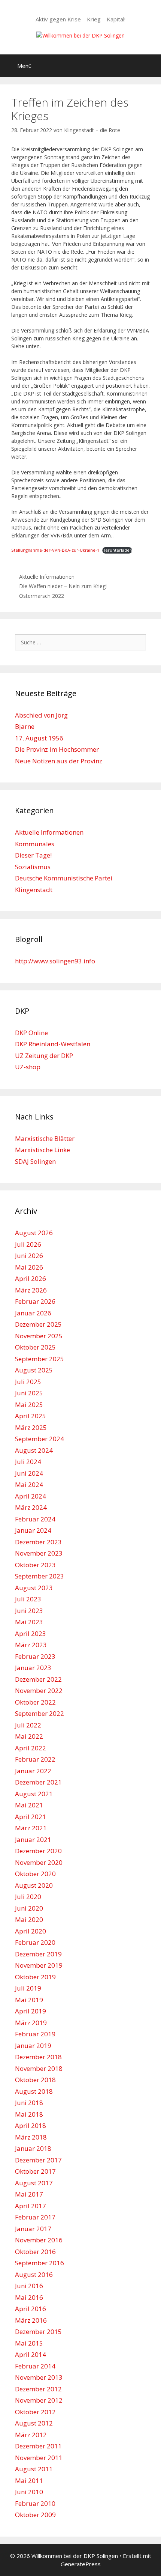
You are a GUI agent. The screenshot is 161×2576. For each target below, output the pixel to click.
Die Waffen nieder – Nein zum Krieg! (63, 586)
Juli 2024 (28, 1462)
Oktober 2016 (35, 2252)
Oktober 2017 (35, 2171)
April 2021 (31, 1817)
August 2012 (34, 2423)
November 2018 (39, 2068)
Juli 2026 (28, 1244)
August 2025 (34, 1370)
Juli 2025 (28, 1382)
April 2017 (31, 2206)
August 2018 (34, 2091)
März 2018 (31, 2137)
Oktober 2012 (35, 2412)
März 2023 (31, 1645)
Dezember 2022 (38, 1679)
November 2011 (39, 2458)
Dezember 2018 (38, 2057)
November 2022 (39, 1690)
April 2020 (31, 1931)
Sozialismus (33, 867)
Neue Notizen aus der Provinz (59, 761)
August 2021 (34, 1794)
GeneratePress (81, 2564)
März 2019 (31, 2023)
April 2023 (31, 1633)
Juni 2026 (29, 1256)
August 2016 (34, 2274)
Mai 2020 (29, 1919)
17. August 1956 (39, 738)
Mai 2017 (29, 2194)
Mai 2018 (29, 2114)
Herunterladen (117, 550)
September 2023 (40, 1576)
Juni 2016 (29, 2286)
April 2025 (31, 1416)
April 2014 (31, 2354)
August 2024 (34, 1450)
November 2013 (39, 2377)
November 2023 (39, 1553)
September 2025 (40, 1359)
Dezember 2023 (38, 1542)
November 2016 (39, 2240)
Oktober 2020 (35, 1874)
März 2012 (31, 2435)
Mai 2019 (29, 2000)
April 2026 (31, 1278)
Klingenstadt (34, 890)
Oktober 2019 (35, 1977)
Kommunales (35, 844)
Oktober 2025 (35, 1347)
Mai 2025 (29, 1405)
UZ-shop (28, 1067)
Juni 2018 (29, 2103)
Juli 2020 (28, 1897)
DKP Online (31, 1033)
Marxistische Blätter (45, 1138)
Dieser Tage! (33, 855)
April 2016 (31, 2309)
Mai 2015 (29, 2343)
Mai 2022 (29, 1736)
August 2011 (34, 2469)
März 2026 (31, 1290)
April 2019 (31, 2011)
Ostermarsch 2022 (42, 596)
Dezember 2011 (38, 2446)
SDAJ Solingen (35, 1161)
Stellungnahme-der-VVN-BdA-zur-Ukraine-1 (55, 550)
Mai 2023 (29, 1622)
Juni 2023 (29, 1611)
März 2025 (31, 1427)
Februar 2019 (35, 2034)
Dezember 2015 (38, 2331)
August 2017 (34, 2183)
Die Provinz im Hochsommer (57, 749)
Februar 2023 (35, 1656)
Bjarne (25, 726)
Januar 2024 (33, 1530)
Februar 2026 (35, 1301)
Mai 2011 (29, 2480)
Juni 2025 (29, 1393)
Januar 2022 (33, 1771)
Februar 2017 (35, 2217)
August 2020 (34, 1885)
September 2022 (40, 1713)
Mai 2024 (29, 1484)
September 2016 (40, 2263)
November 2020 (39, 1862)
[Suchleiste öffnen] (150, 66)
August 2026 (34, 1233)
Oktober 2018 (35, 2080)
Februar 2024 (35, 1519)
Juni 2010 (29, 2492)
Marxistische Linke (42, 1150)
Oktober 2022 (35, 1702)
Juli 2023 (28, 1599)
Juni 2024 (29, 1473)
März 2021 (31, 1828)
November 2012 (39, 2400)
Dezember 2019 (38, 1954)
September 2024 (40, 1439)
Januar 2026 (33, 1313)
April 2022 (31, 1748)
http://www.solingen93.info (55, 961)
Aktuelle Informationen (47, 577)
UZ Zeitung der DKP (44, 1056)
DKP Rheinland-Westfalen (53, 1044)
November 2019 (39, 1965)
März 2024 (31, 1507)
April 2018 (31, 2125)
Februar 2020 (35, 1942)
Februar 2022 (35, 1759)
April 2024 (31, 1496)
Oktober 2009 (35, 2515)
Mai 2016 (29, 2297)
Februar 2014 (35, 2366)
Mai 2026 (29, 1267)
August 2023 (34, 1588)
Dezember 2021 (38, 1782)
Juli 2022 (28, 1725)
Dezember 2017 (38, 2160)
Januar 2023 (33, 1668)
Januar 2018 (33, 2148)
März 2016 (31, 2320)
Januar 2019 (33, 2046)
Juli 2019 (28, 1988)
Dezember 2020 (38, 1851)
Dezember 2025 (38, 1324)
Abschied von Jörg (41, 715)
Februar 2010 (35, 2503)
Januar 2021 (33, 1839)
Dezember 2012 (38, 2389)
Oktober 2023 (35, 1565)
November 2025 (39, 1336)
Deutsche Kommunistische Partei (64, 878)
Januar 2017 (33, 2229)
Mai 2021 (29, 1805)
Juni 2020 (29, 1908)
